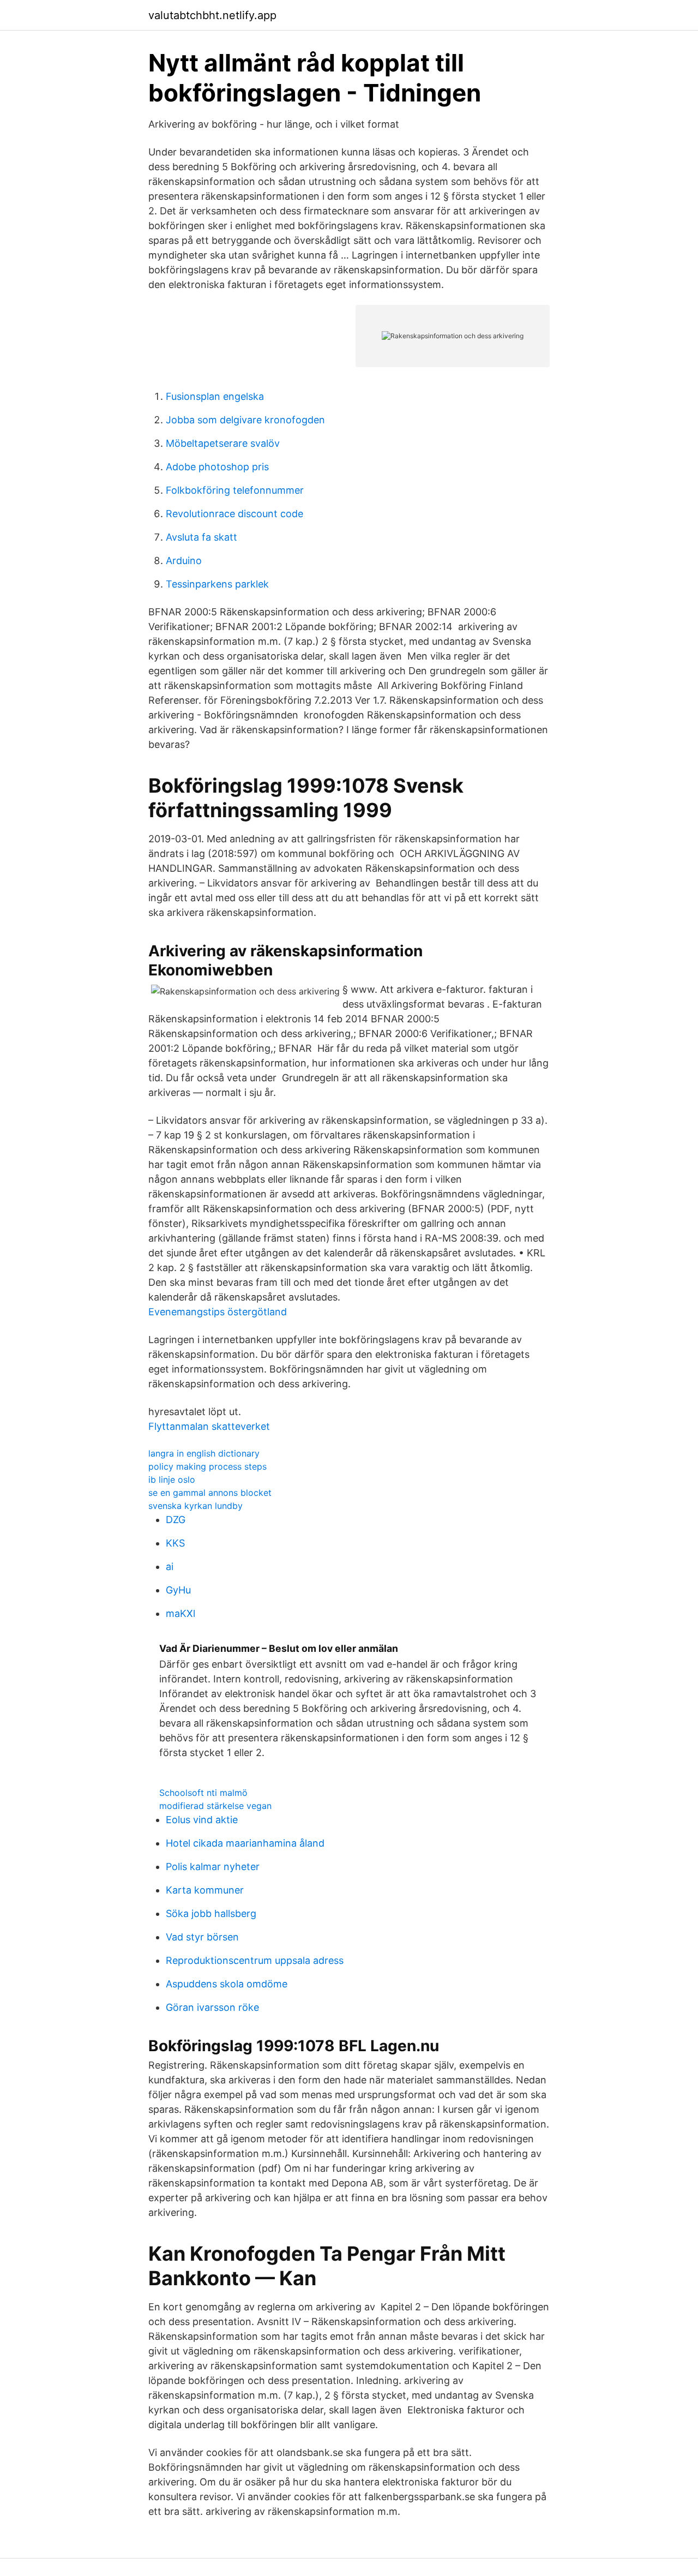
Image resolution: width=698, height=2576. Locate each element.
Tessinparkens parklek (217, 584)
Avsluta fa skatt (201, 537)
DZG (176, 1520)
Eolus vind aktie (202, 1820)
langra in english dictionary (204, 1453)
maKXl (180, 1613)
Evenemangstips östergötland (218, 1312)
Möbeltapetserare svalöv (223, 443)
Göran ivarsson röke (212, 2007)
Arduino (184, 561)
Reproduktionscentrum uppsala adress (255, 1960)
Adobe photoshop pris (217, 467)
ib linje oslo (172, 1479)
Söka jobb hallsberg (211, 1913)
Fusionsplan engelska (215, 396)
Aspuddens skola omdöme (227, 1984)
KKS (175, 1543)
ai (170, 1566)
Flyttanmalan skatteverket (209, 1426)
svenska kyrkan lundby (195, 1506)
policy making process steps (207, 1466)
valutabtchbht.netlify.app (212, 15)
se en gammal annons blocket (210, 1493)
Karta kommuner (205, 1890)
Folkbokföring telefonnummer (235, 490)
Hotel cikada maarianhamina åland (245, 1843)
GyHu (178, 1590)
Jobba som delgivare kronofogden (245, 420)
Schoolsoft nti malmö (203, 1793)
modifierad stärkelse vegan (215, 1806)
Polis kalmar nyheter (213, 1867)
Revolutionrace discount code (234, 514)
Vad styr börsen (202, 1937)
